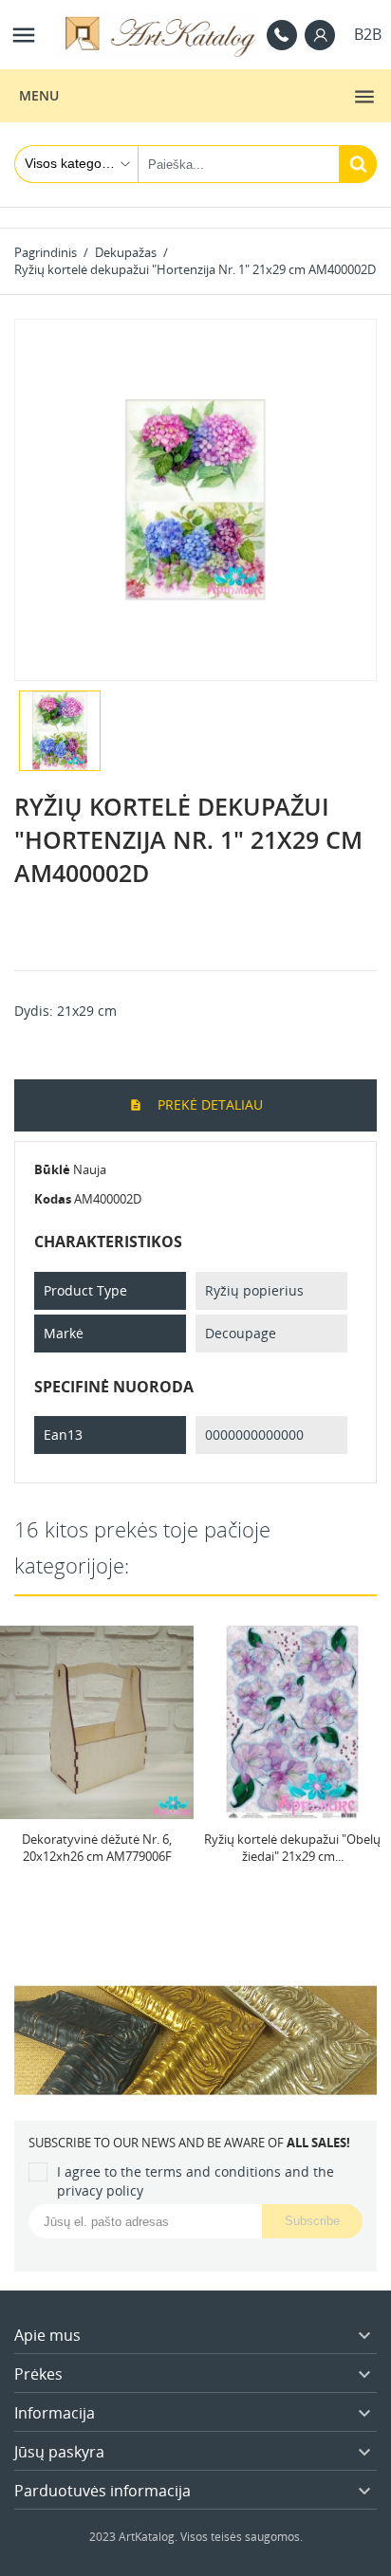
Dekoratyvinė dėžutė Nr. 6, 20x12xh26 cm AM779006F (97, 1848)
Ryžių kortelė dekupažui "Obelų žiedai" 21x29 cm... (292, 1848)
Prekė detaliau (208, 1104)
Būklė (52, 1169)
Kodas (53, 1199)
